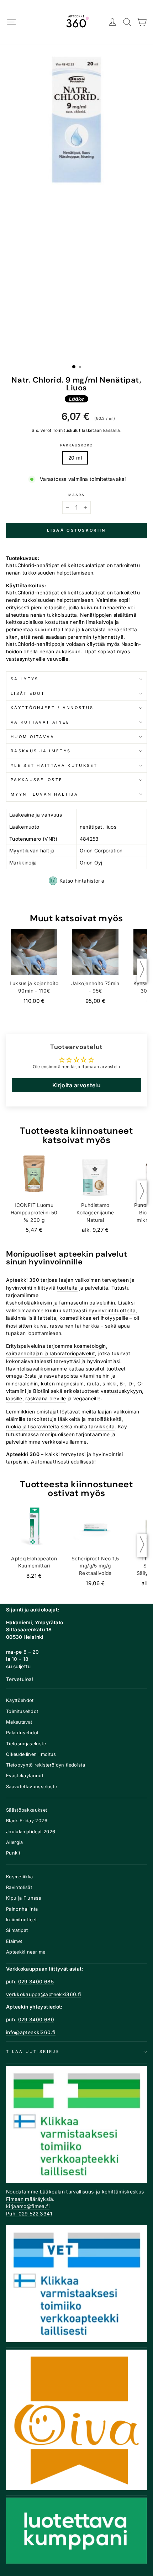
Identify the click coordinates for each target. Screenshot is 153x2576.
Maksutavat (19, 1722)
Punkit (13, 1853)
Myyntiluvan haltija (44, 794)
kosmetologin (90, 1346)
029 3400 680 (36, 2020)
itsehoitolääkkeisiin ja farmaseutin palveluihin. (61, 1303)
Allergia (15, 1842)
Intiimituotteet (21, 1920)
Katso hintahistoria (82, 881)
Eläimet (14, 1941)
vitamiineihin (95, 1376)
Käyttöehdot (20, 1700)
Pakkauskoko (76, 445)
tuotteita (67, 1288)
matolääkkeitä (105, 1419)
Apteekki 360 (23, 1280)
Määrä (76, 495)
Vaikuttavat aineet (42, 722)
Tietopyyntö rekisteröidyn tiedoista (46, 1765)
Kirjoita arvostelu (76, 1085)
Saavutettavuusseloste (31, 1787)
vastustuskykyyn (121, 1391)
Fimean (15, 2199)
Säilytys (25, 679)
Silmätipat (17, 1930)
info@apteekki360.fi (31, 2032)
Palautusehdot (22, 1733)
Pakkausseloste (37, 780)
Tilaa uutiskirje (33, 2052)
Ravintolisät (19, 1887)
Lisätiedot (28, 693)
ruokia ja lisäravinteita (33, 1427)
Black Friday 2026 (27, 1821)
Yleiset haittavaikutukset (54, 765)
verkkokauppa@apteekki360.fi (43, 1994)
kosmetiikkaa (75, 1318)
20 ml (75, 458)
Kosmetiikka (20, 1877)
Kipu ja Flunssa (24, 1898)
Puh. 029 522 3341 (29, 2214)
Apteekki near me (26, 1952)
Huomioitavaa (33, 737)
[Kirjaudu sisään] (113, 22)
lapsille (14, 1399)
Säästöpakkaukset (27, 1810)
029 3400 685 (36, 1982)
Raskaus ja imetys (41, 751)
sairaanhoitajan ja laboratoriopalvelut (51, 1353)
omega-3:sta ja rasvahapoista (42, 1376)
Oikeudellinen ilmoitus (31, 1754)
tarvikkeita (102, 1427)
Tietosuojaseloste (26, 1744)
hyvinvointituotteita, (113, 1311)
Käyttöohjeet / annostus (52, 708)
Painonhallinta (22, 1909)
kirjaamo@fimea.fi (28, 2206)
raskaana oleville (46, 1399)
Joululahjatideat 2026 (31, 1832)
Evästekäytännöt (25, 1776)
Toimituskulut (67, 430)
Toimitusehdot (22, 1711)
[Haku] (127, 22)
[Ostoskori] (142, 22)
